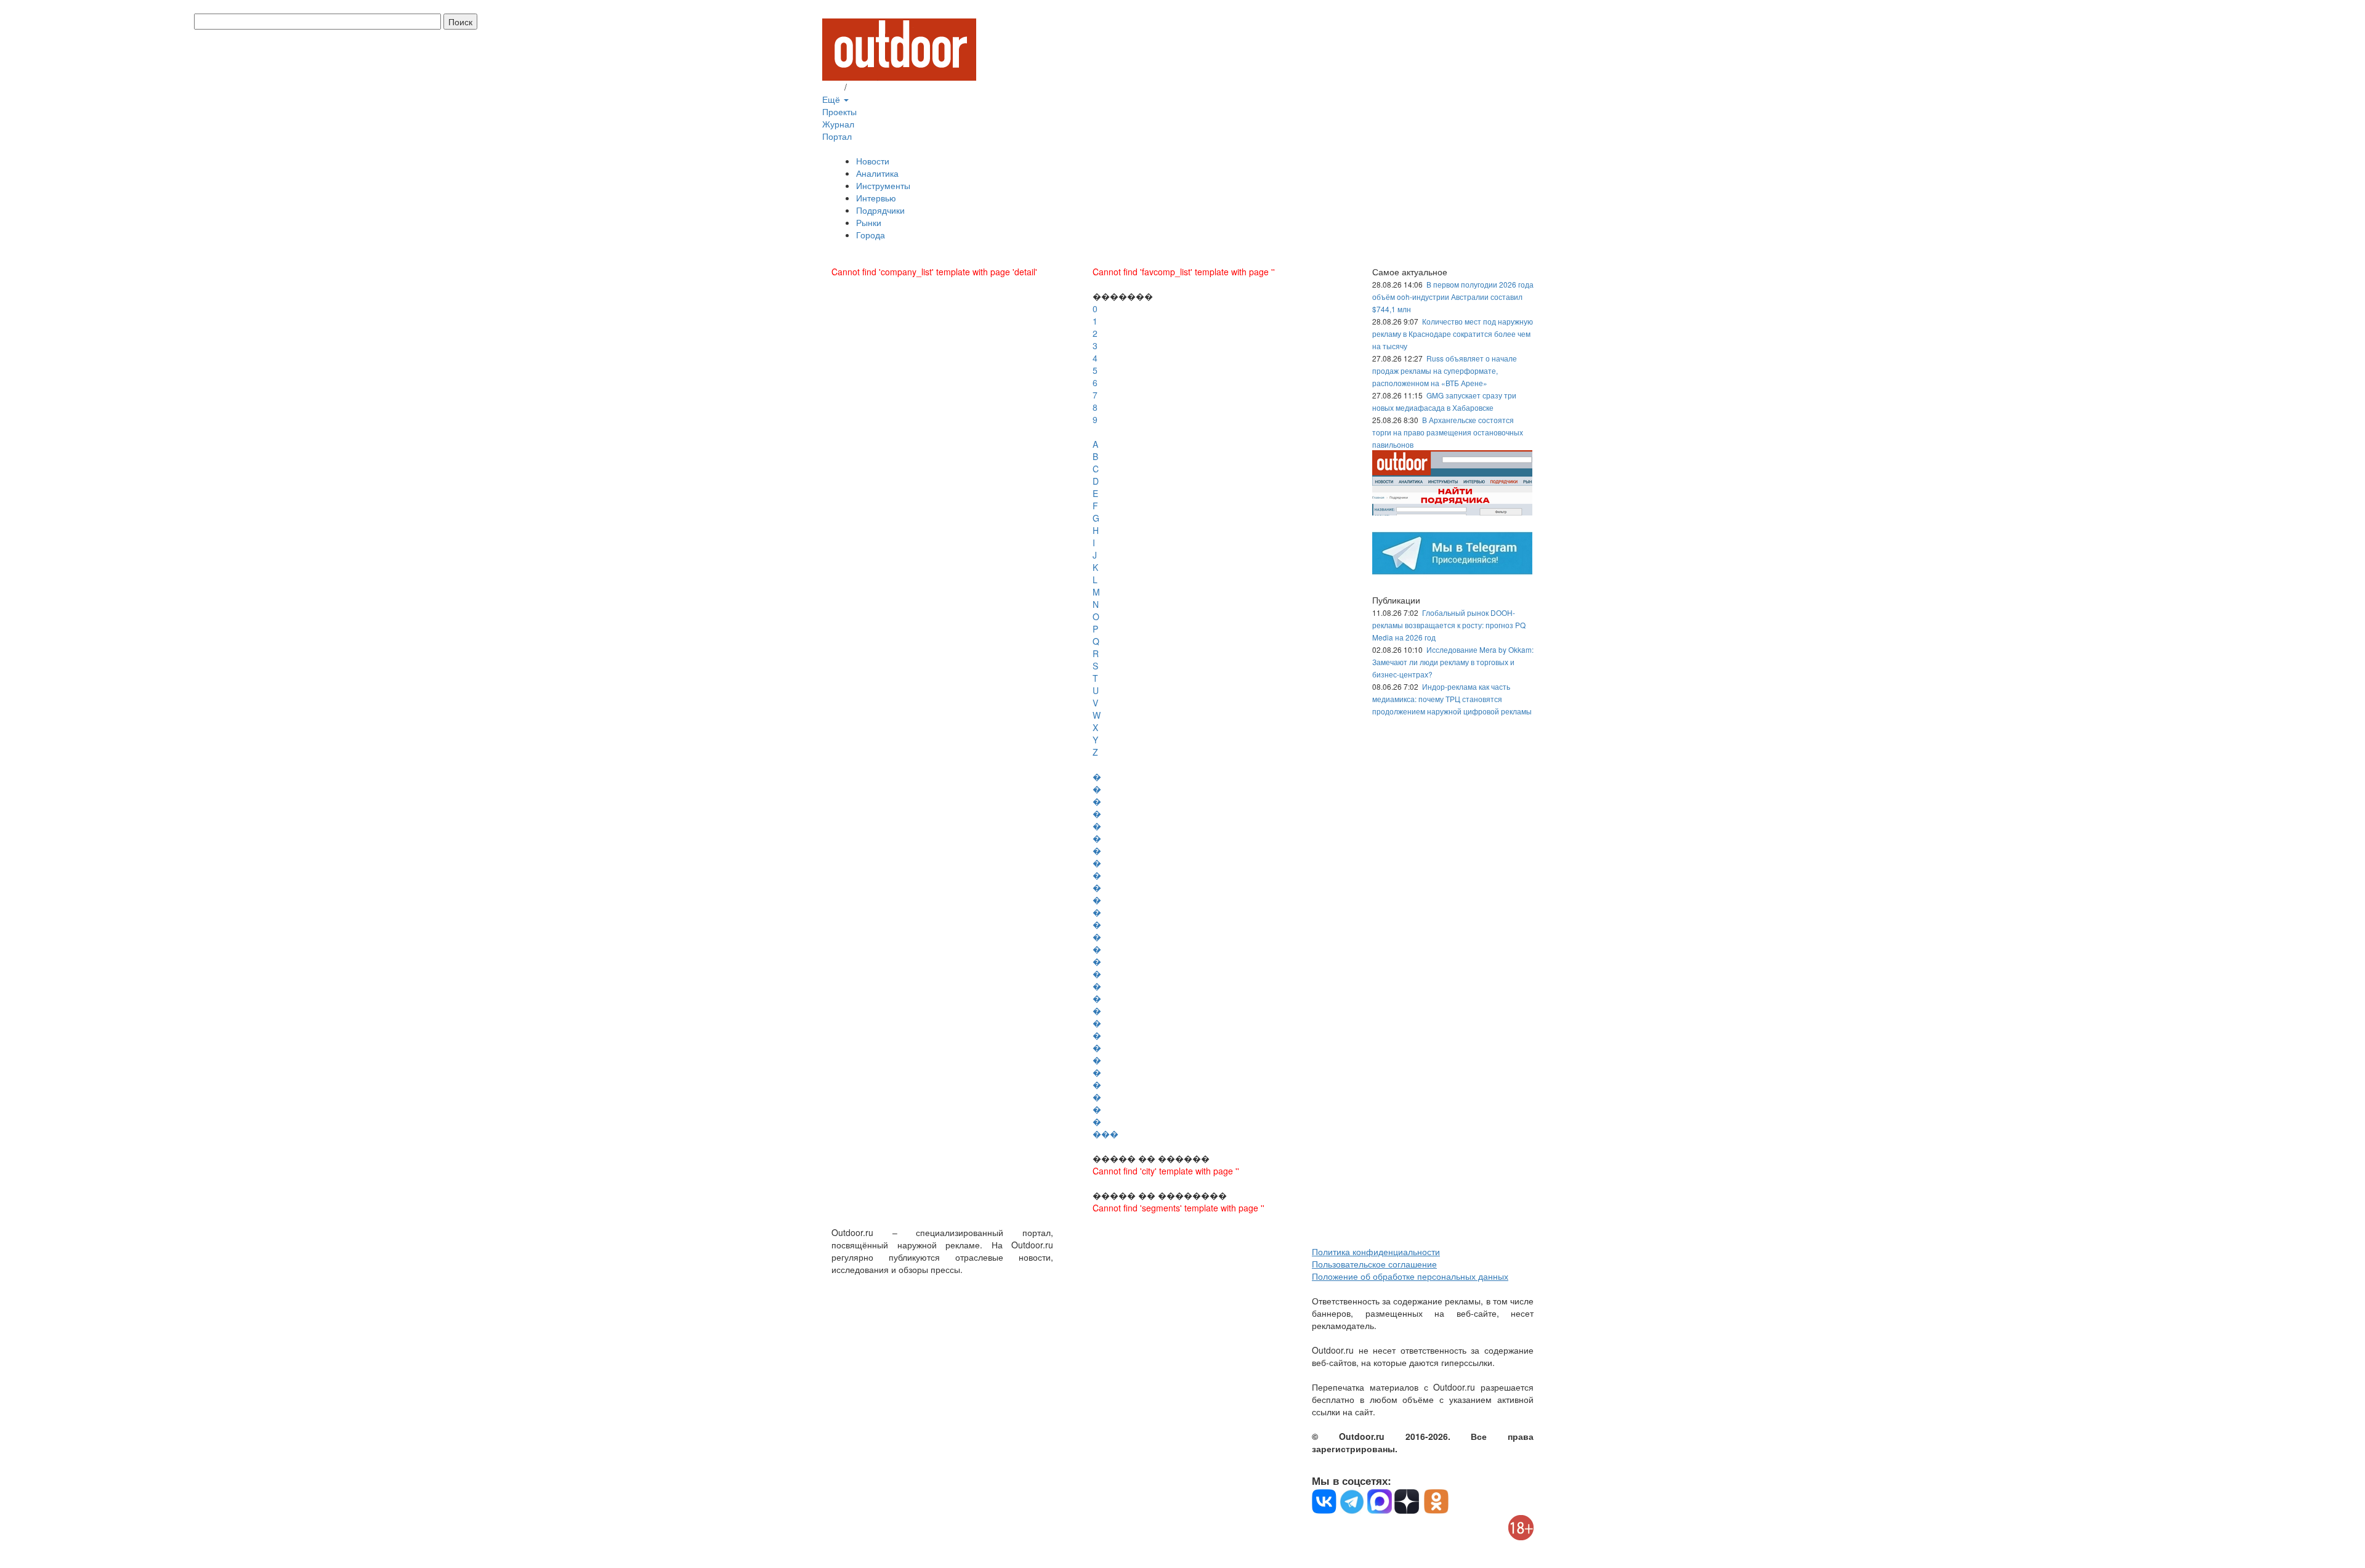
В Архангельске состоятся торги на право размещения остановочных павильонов (1448, 432)
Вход (832, 87)
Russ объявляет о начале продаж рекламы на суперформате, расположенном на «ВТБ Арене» (1445, 370)
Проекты (839, 111)
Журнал (838, 124)
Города (871, 235)
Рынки (869, 222)
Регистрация (875, 87)
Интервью (876, 198)
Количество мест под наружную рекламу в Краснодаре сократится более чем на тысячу (1453, 333)
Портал (837, 136)
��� (1106, 1134)
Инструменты (883, 185)
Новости (873, 161)
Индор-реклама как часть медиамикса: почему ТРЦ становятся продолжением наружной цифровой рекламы (1452, 699)
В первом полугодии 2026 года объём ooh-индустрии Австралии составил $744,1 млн (1453, 297)
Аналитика (877, 173)
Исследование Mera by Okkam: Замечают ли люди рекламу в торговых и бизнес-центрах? (1453, 662)
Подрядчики (880, 210)
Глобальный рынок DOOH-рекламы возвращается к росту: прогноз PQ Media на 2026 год (1449, 625)
